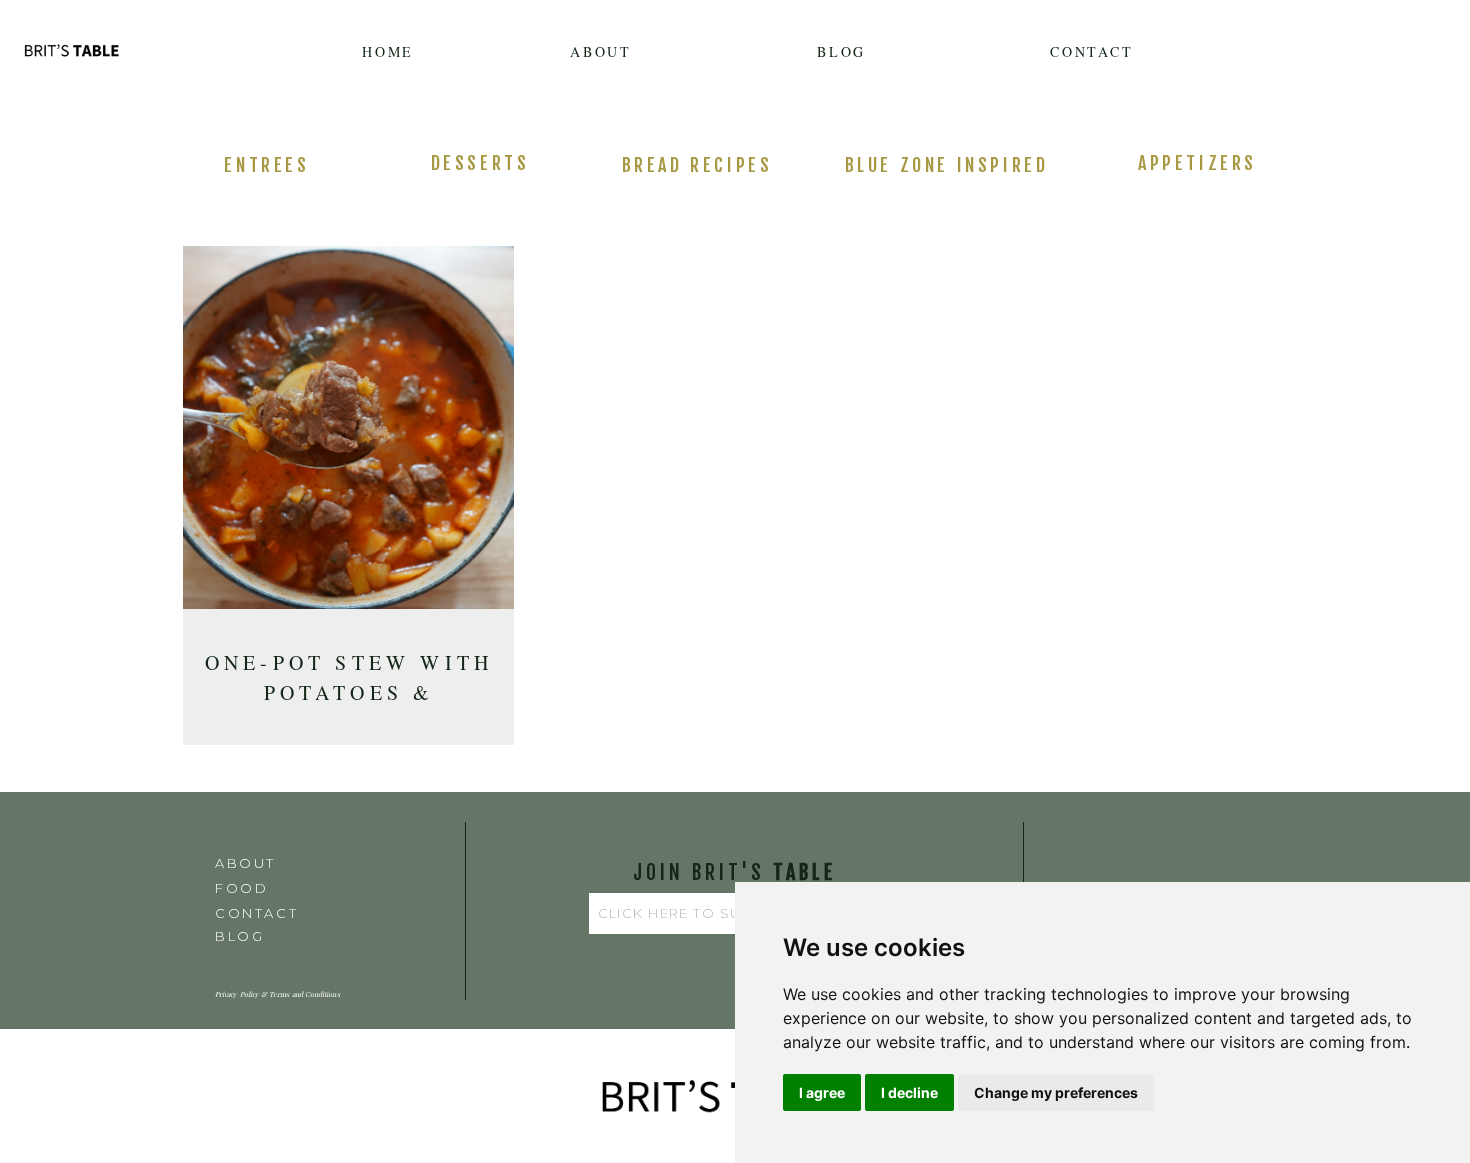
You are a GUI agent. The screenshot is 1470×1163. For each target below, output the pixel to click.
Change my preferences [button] (1056, 1092)
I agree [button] (822, 1092)
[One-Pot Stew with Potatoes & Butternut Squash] (348, 434)
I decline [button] (909, 1092)
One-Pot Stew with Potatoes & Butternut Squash (349, 692)
